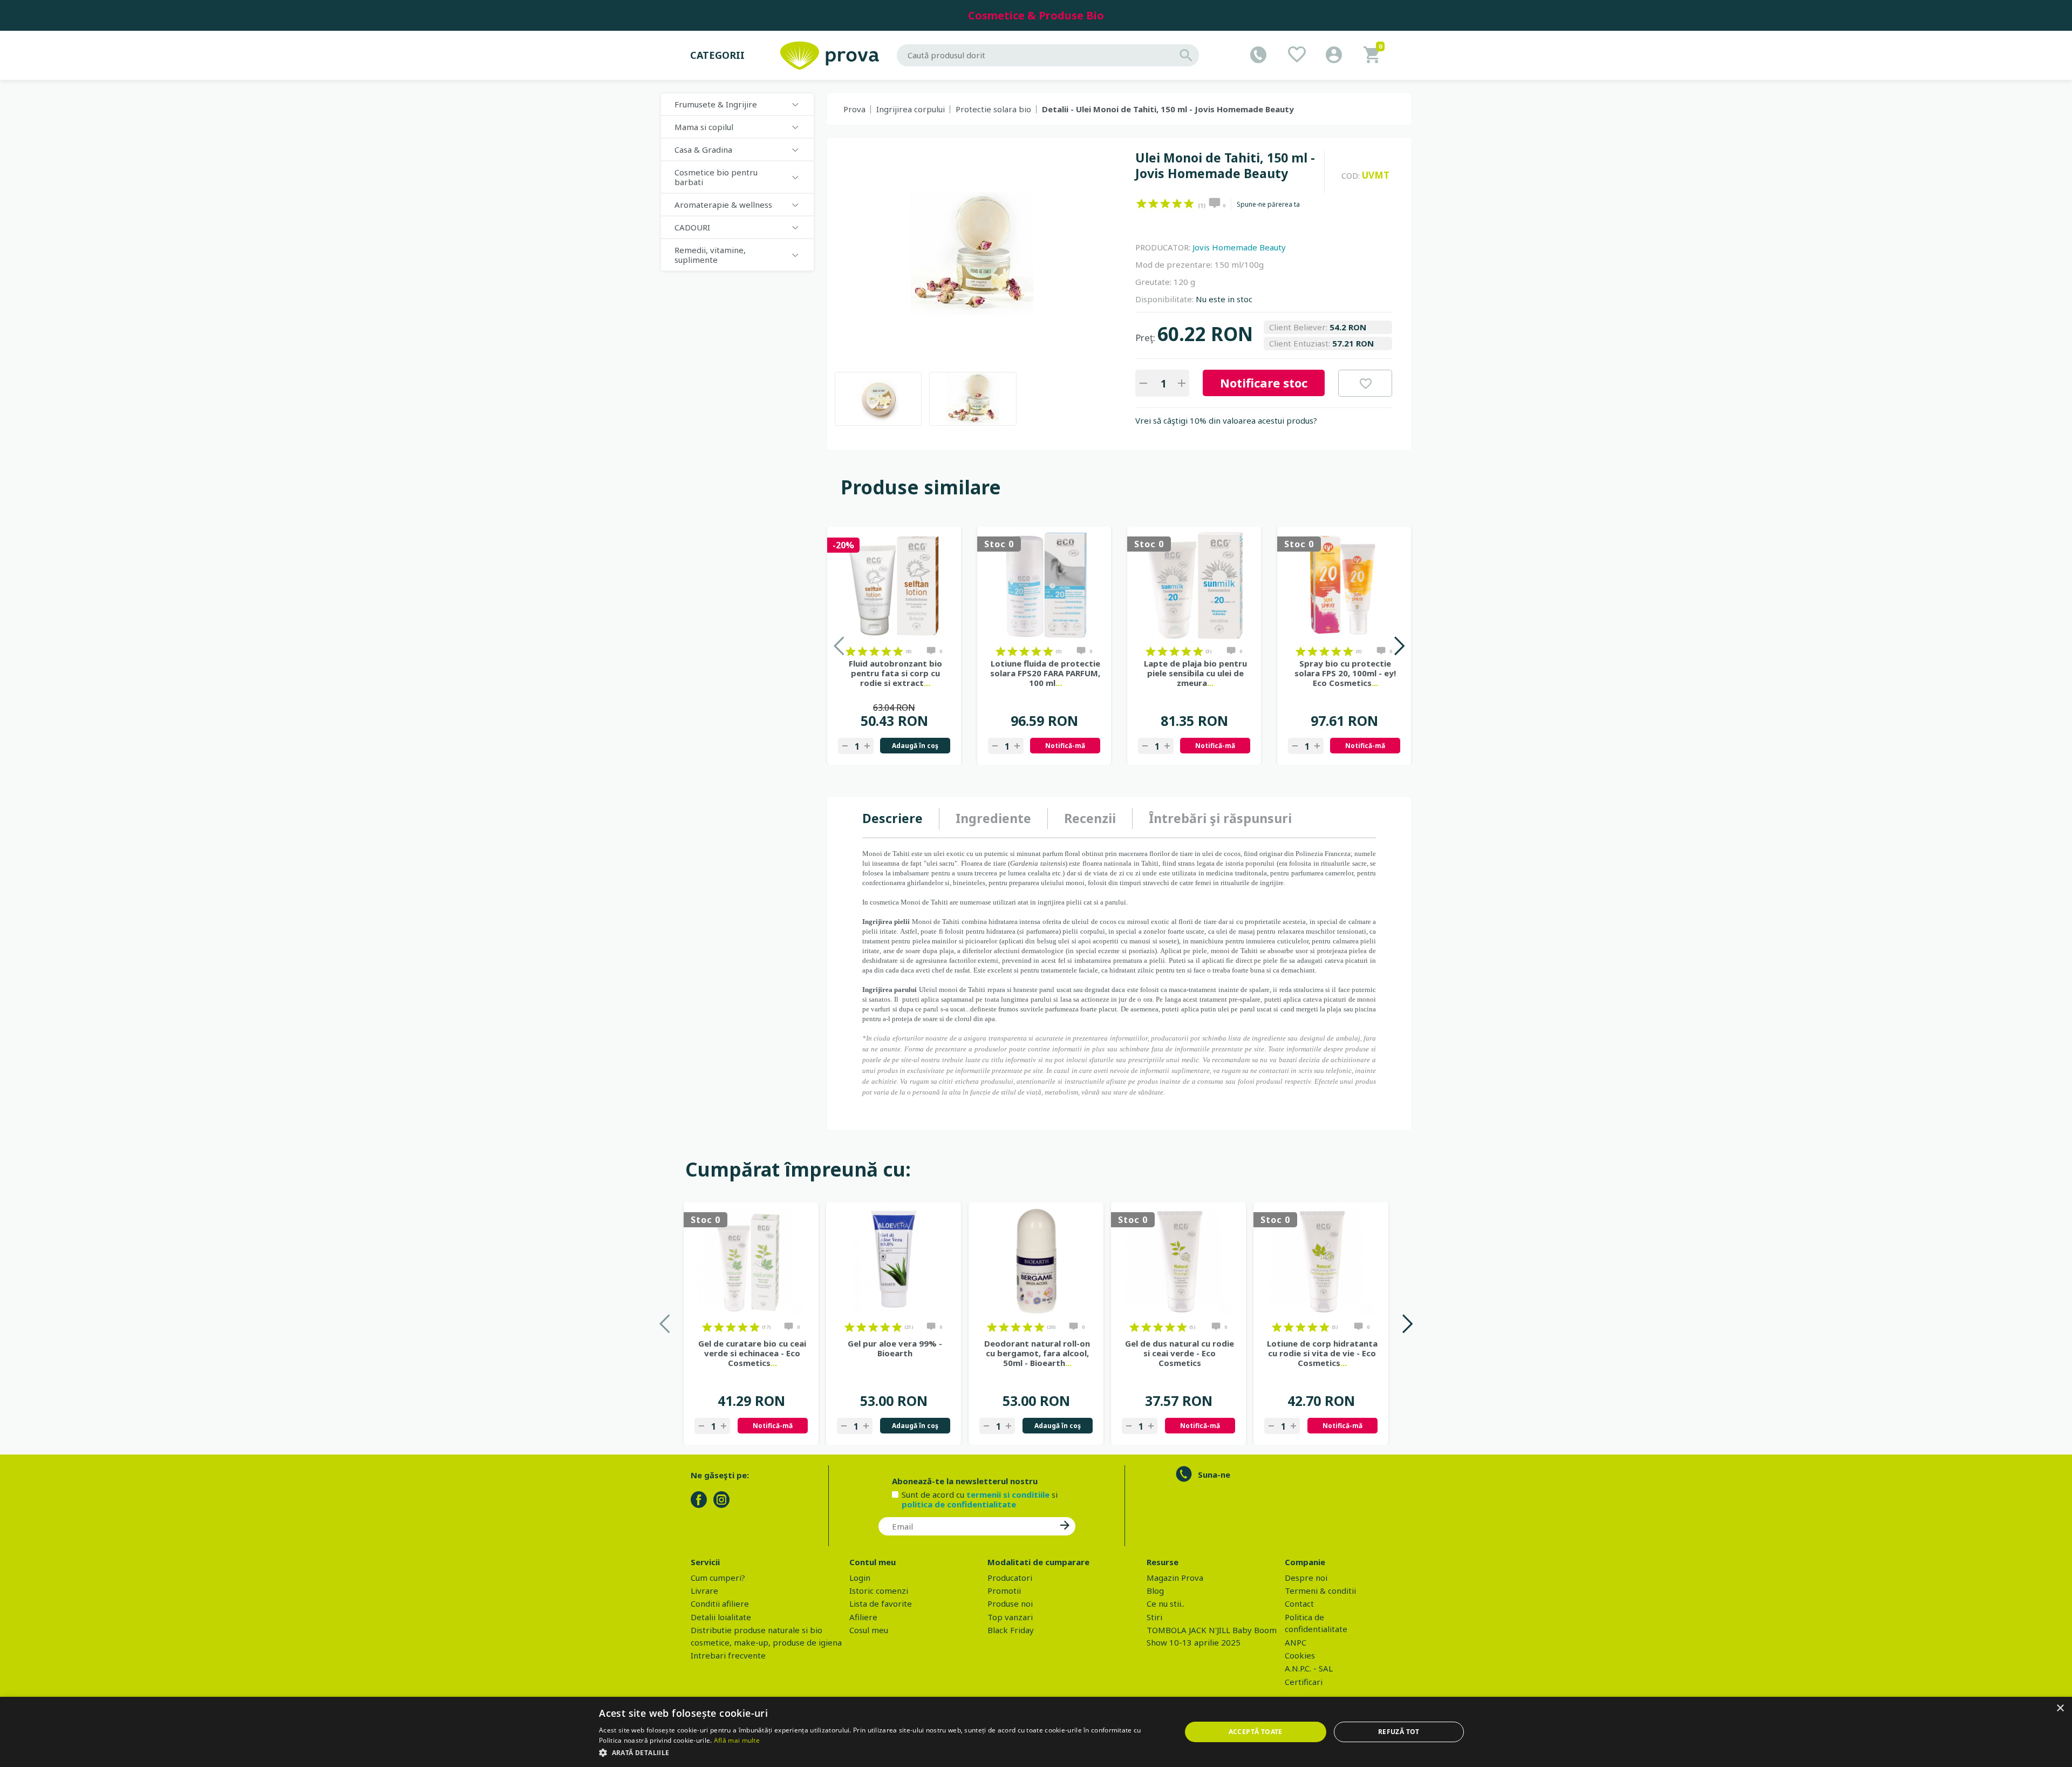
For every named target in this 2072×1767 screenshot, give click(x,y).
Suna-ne (1214, 1474)
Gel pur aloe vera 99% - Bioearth (895, 1348)
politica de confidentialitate (959, 1504)
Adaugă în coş (915, 746)
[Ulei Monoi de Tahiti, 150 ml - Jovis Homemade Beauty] (878, 399)
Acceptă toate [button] (1256, 1732)
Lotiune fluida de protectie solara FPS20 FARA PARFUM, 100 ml (1045, 673)
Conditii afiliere (720, 1603)
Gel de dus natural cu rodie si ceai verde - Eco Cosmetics (1180, 1353)
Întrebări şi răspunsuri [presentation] (1220, 818)
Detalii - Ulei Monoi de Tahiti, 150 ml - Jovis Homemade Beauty (1168, 109)
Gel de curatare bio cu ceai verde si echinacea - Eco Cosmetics (752, 1353)
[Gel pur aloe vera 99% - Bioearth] (894, 1261)
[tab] (901, 819)
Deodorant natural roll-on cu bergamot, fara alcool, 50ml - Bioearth (1037, 1353)
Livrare (704, 1591)
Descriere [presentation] (892, 818)
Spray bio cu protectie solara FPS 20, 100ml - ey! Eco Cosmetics (1345, 673)
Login (860, 1578)
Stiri (1154, 1617)
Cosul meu (869, 1630)
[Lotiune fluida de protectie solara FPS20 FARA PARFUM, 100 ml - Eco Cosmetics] (1044, 586)
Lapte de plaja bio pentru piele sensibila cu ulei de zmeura (1195, 673)
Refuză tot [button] (1399, 1732)
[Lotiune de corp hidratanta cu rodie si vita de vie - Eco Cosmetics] (1321, 1261)
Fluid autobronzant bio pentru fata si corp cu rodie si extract (895, 673)
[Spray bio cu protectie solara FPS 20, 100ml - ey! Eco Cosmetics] (1344, 586)
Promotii (1004, 1591)
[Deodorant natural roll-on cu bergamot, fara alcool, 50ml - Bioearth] (1036, 1261)
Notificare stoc (1264, 383)
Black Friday (1011, 1630)
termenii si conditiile (1008, 1494)
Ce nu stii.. (1165, 1603)
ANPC (1296, 1642)
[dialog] (1036, 1732)
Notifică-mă (1065, 746)
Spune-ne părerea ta (1268, 205)
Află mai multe (737, 1740)
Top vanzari (1010, 1617)
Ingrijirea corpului (911, 109)
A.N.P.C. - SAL (1309, 1668)
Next (1399, 646)
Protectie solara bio (993, 109)
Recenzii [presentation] (1090, 818)
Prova (854, 109)
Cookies (1300, 1655)
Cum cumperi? (718, 1578)
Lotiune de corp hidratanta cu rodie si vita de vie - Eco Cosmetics (1322, 1353)
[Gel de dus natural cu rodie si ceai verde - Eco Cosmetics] (1178, 1261)
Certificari (1304, 1682)
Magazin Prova (1175, 1578)
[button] (881, 1752)
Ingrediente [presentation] (993, 818)
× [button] (2060, 1708)
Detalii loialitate (721, 1617)
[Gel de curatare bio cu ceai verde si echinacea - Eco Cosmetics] (751, 1261)
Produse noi (1010, 1603)
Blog (1155, 1591)
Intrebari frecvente (728, 1655)
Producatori (1010, 1578)
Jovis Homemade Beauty (1239, 247)
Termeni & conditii (1320, 1591)
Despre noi (1306, 1578)
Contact (1299, 1603)
